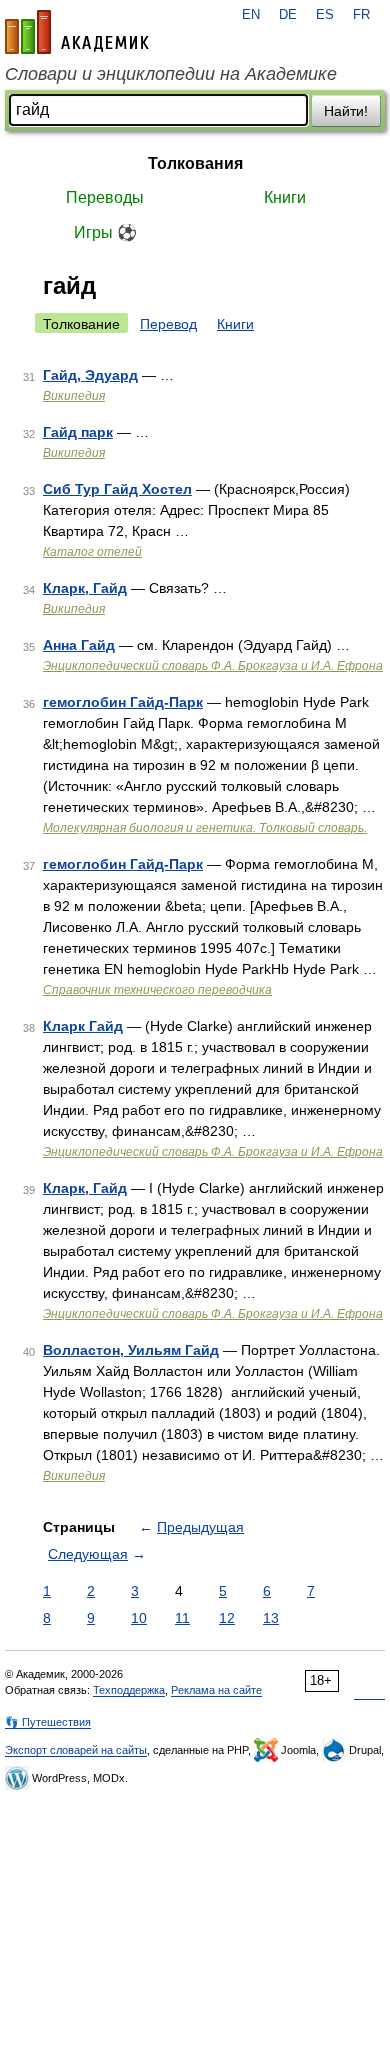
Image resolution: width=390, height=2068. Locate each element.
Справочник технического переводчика (157, 990)
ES (325, 15)
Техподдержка (129, 1690)
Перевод (168, 324)
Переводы (105, 197)
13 (271, 1618)
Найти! (346, 111)
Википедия (74, 396)
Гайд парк (78, 432)
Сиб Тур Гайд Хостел (117, 489)
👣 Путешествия (48, 1722)
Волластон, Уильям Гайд (131, 1350)
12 (227, 1618)
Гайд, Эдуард (90, 375)
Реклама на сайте (216, 1690)
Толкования (195, 163)
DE (288, 15)
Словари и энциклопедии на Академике (171, 74)
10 (139, 1618)
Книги (285, 197)
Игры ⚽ (105, 232)
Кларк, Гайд (85, 588)
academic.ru (77, 32)
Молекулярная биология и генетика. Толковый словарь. (205, 828)
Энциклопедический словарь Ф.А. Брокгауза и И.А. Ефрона (213, 666)
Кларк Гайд (83, 1026)
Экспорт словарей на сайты (76, 1750)
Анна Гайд (79, 645)
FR (361, 15)
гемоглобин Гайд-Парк (123, 702)
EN (251, 15)
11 (182, 1618)
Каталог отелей (92, 552)
